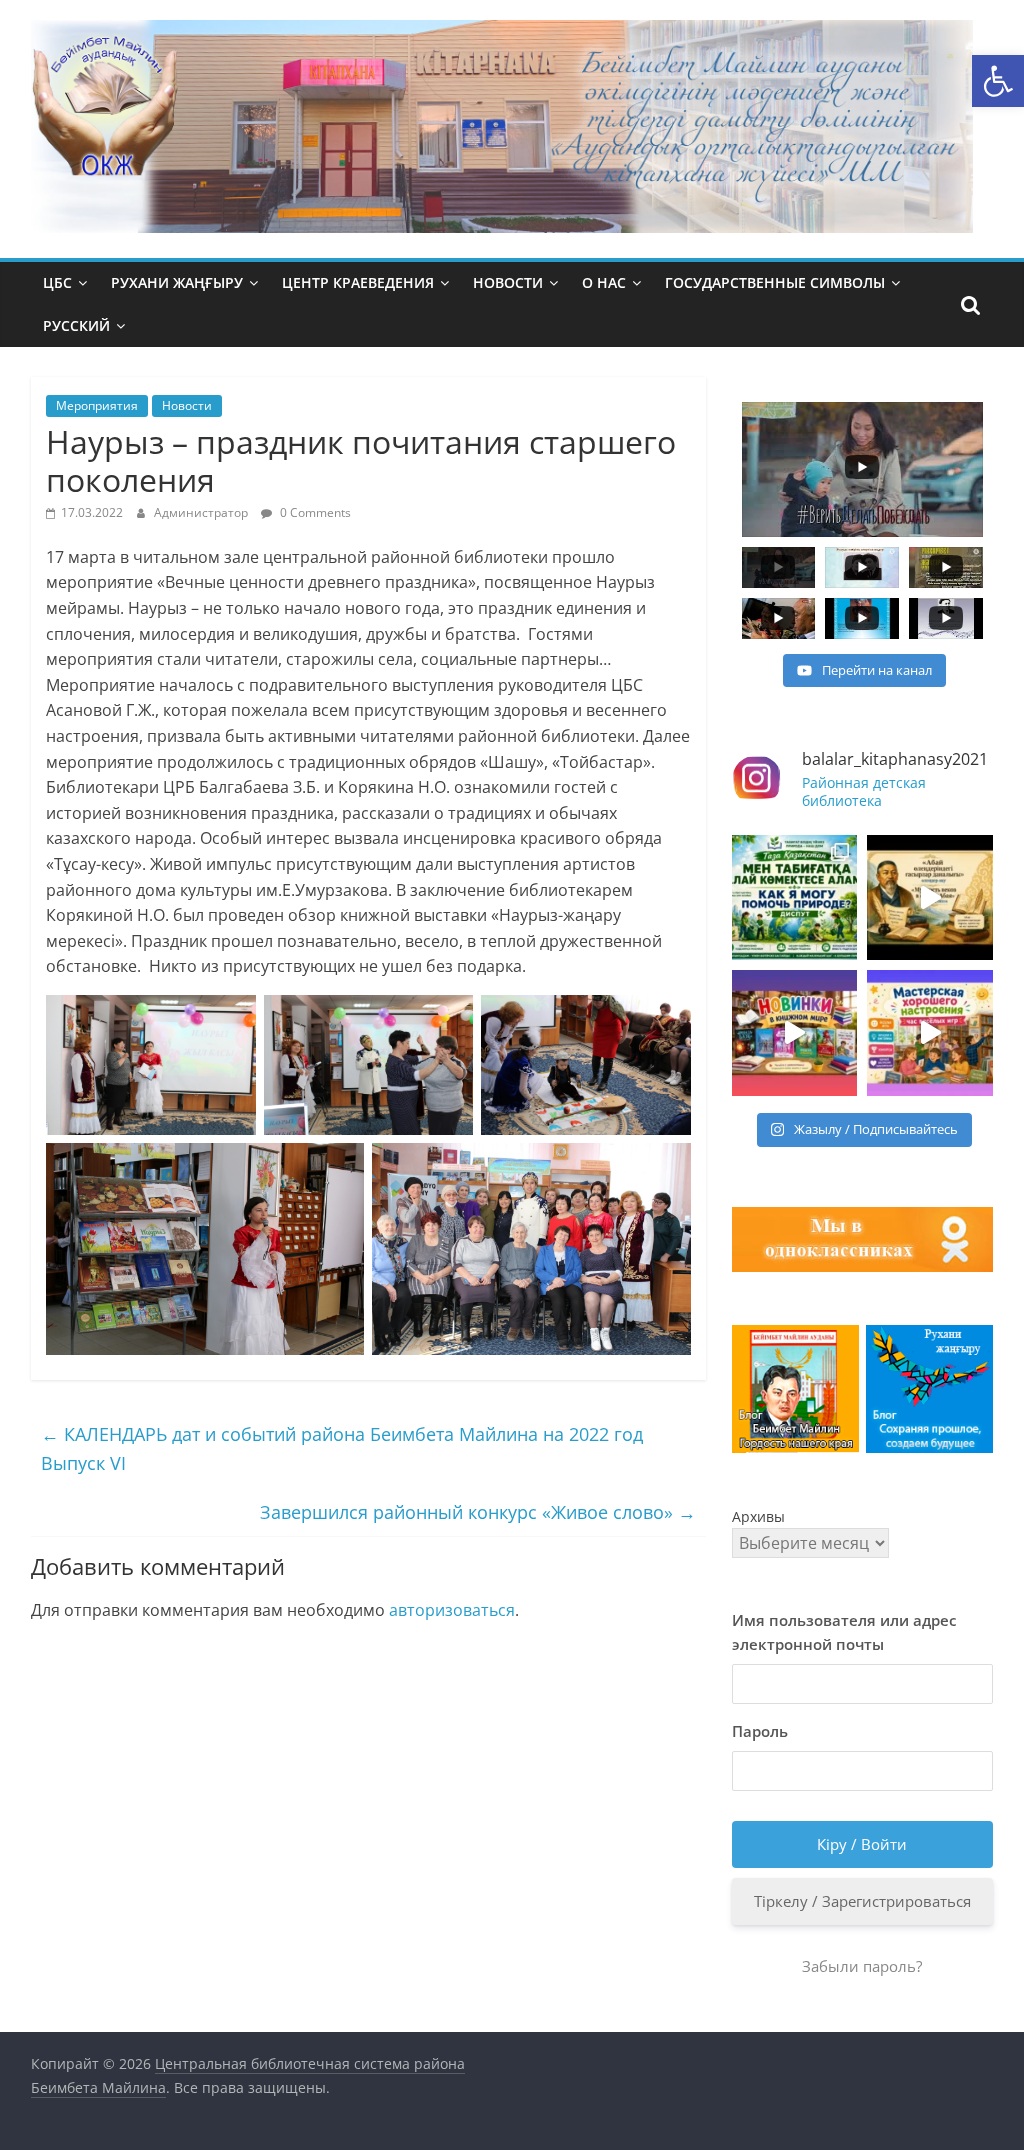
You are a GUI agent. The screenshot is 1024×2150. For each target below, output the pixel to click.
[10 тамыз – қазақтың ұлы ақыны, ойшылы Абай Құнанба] (930, 898)
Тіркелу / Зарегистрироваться (862, 1901)
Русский (76, 325)
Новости (508, 282)
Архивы (758, 1516)
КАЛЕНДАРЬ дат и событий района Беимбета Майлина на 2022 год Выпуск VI (342, 1448)
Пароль (760, 1731)
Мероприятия (97, 405)
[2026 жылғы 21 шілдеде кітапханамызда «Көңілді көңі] (930, 1033)
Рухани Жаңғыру (177, 282)
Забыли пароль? (862, 1966)
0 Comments (314, 512)
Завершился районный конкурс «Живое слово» (478, 1512)
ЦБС (57, 282)
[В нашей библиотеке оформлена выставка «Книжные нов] (795, 1033)
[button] (998, 81)
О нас (604, 282)
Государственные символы (775, 282)
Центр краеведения (358, 282)
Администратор (202, 512)
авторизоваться (452, 1610)
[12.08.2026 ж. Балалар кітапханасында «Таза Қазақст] (795, 898)
